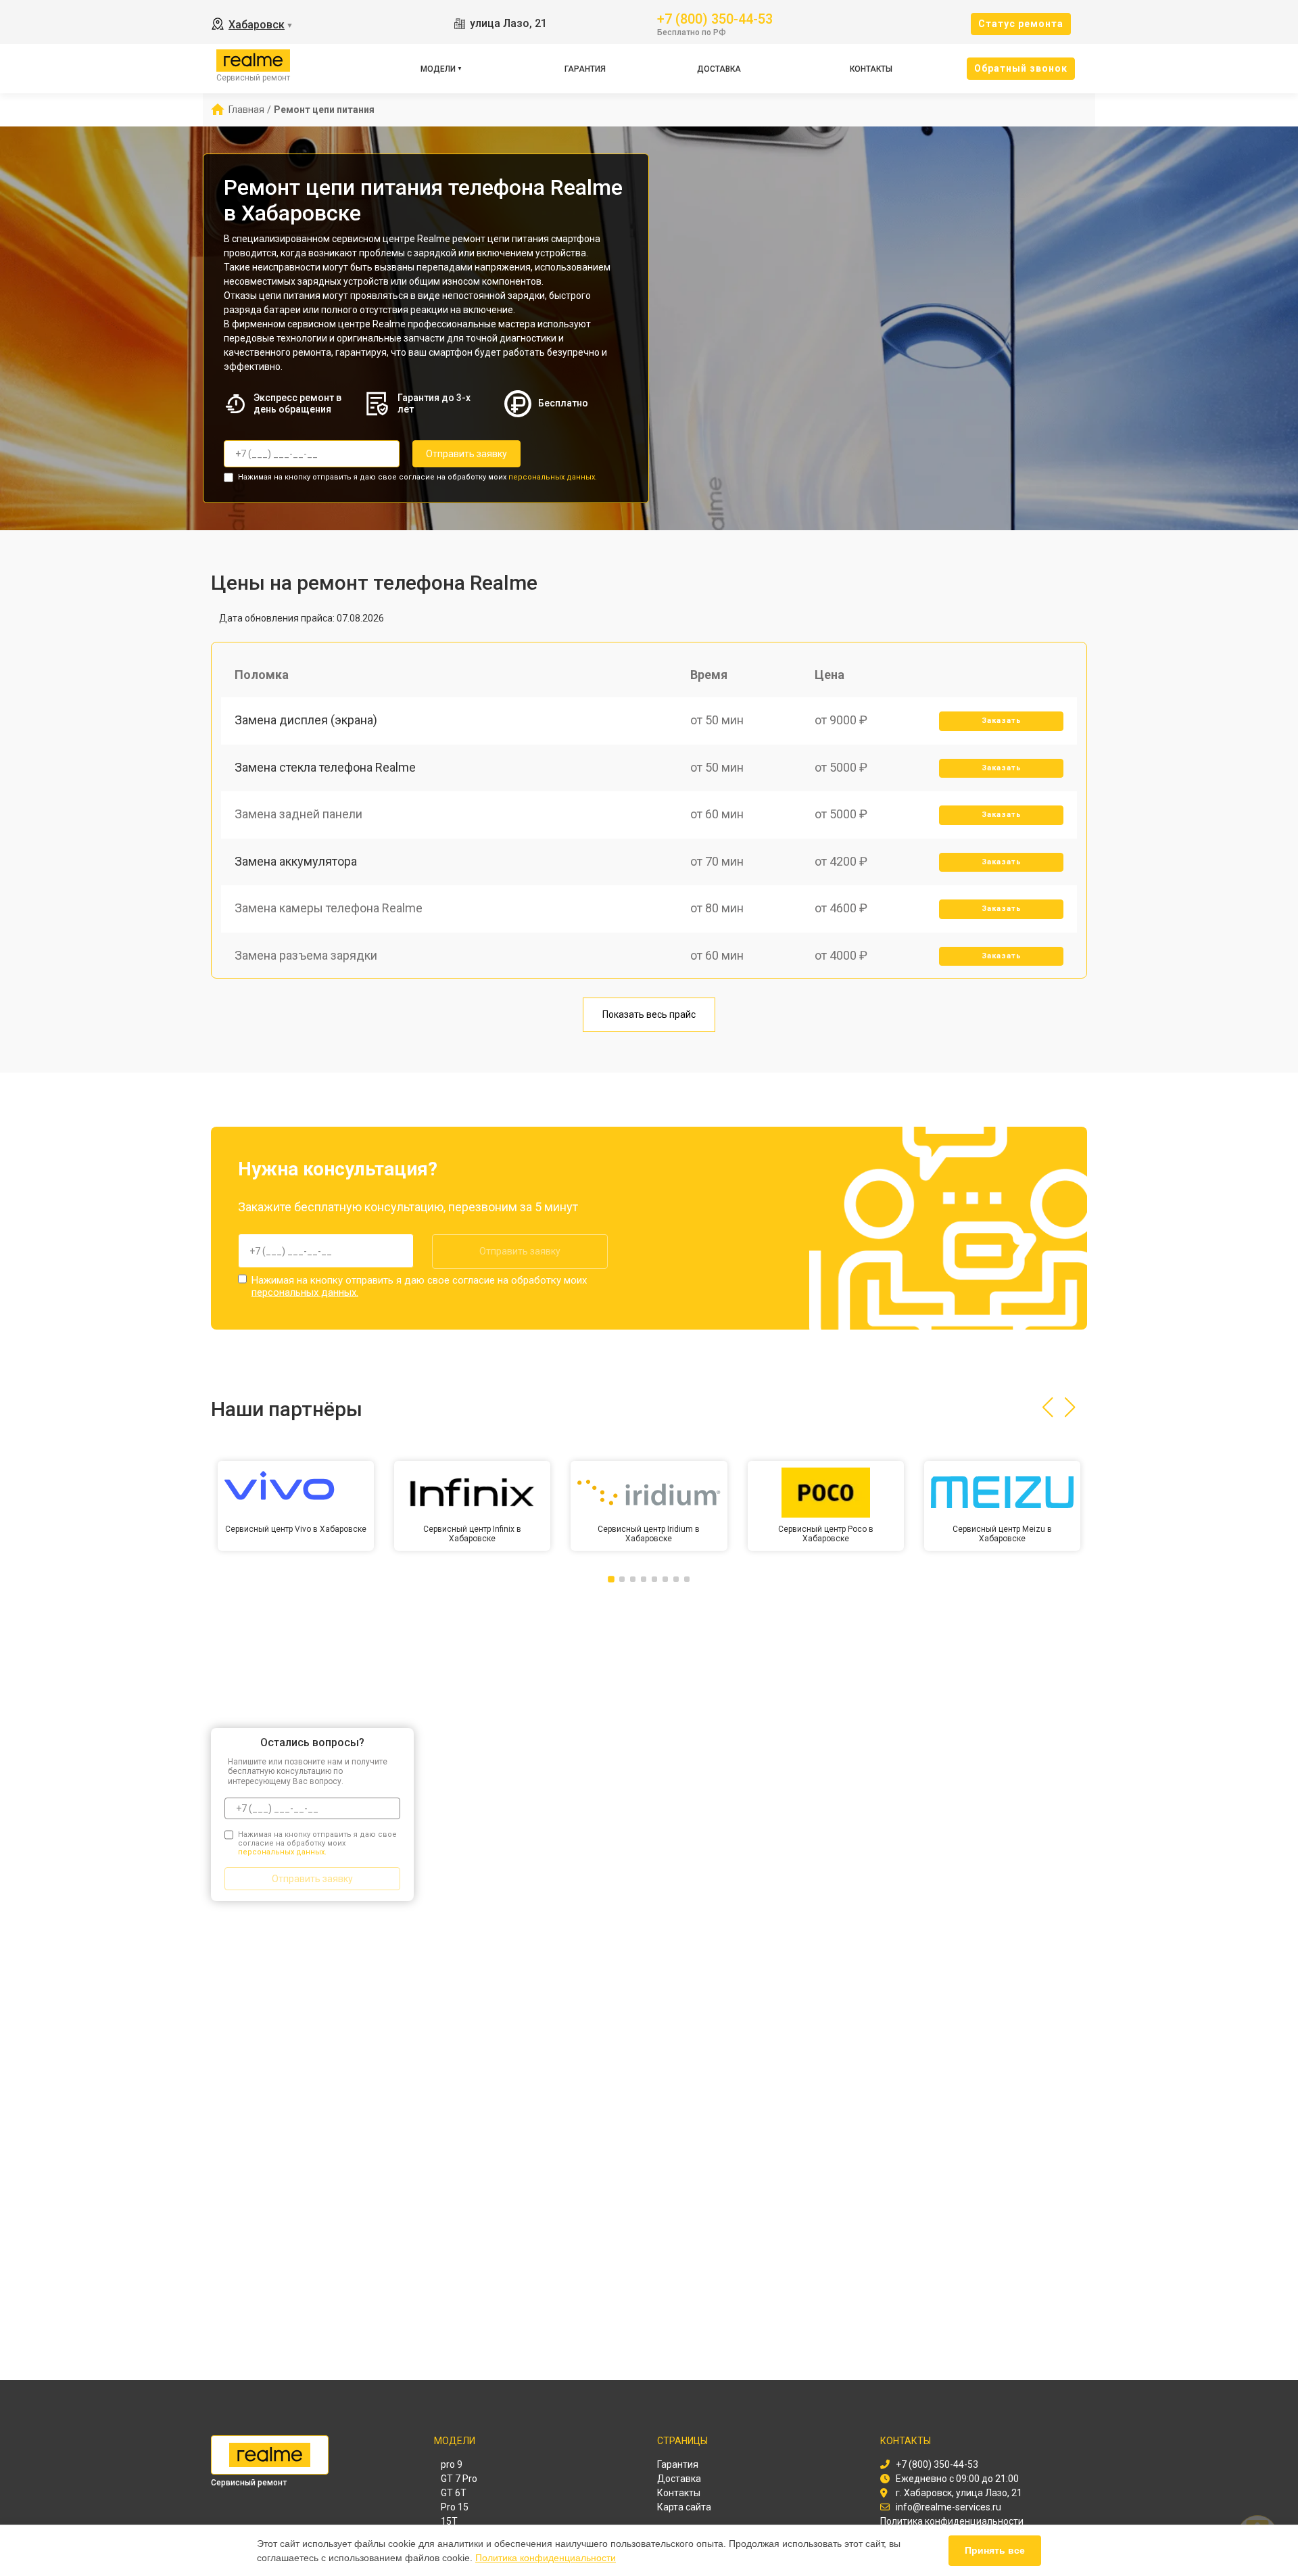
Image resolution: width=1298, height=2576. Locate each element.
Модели (438, 69)
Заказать (1002, 721)
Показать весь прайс (649, 1014)
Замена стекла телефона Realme (325, 767)
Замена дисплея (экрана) (306, 720)
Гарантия (585, 69)
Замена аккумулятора (296, 861)
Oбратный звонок (1021, 68)
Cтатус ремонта (1021, 24)
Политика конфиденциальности (546, 2558)
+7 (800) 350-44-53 (715, 18)
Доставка (719, 69)
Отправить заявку (466, 454)
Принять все (995, 2550)
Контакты (871, 69)
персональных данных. (553, 477)
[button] (1048, 1407)
